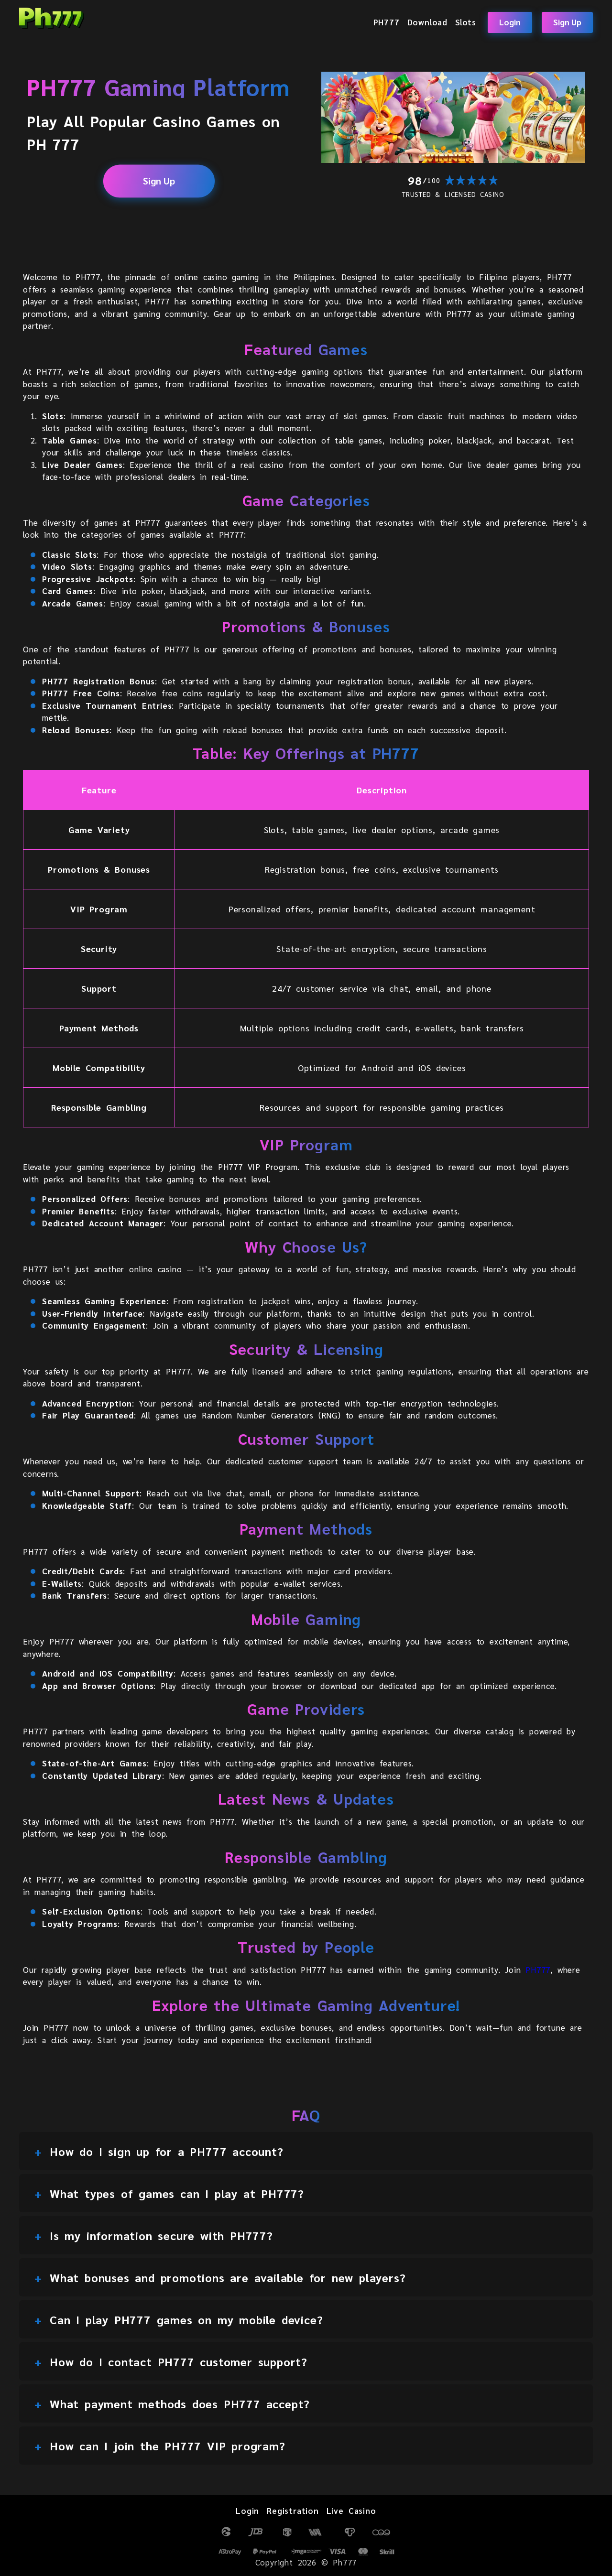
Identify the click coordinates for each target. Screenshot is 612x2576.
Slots (466, 22)
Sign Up (567, 22)
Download (427, 22)
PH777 (387, 22)
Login (510, 22)
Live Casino (351, 2511)
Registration (293, 2511)
